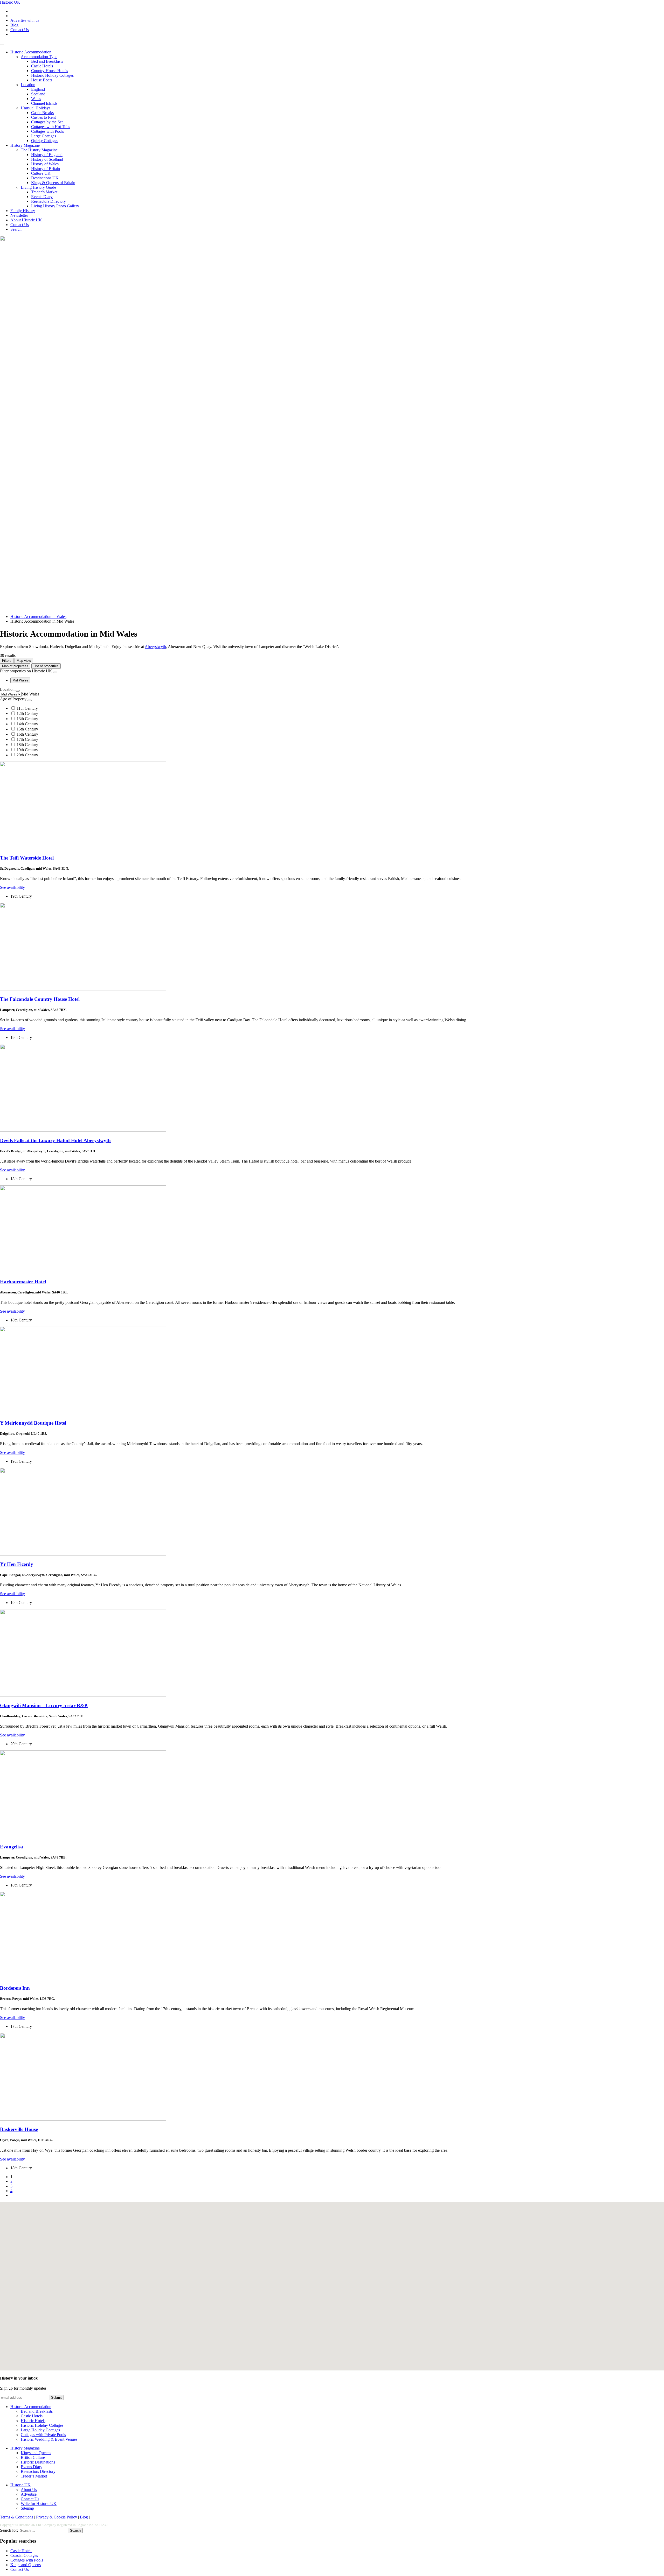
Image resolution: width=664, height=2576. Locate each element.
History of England (47, 155)
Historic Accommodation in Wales (38, 617)
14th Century (27, 724)
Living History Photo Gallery (55, 206)
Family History (23, 211)
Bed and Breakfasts (47, 61)
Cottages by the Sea (47, 122)
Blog (14, 25)
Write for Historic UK (39, 2504)
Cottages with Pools (47, 131)
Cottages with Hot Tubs (51, 127)
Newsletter (19, 215)
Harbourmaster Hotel (23, 1282)
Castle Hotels (42, 66)
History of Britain (46, 169)
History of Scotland (47, 159)
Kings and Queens (36, 2453)
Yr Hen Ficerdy (17, 1564)
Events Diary (42, 197)
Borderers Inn (15, 1988)
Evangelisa (12, 1847)
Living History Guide (38, 187)
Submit (56, 2398)
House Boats (42, 80)
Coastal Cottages (24, 2555)
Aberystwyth (155, 647)
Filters (7, 661)
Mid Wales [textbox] (30, 694)
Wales (36, 99)
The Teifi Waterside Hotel (27, 858)
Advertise (29, 2494)
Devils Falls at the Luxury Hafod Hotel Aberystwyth (55, 1140)
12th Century (27, 713)
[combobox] (30, 694)
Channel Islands (44, 103)
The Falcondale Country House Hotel (40, 999)
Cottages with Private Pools (43, 2435)
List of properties (46, 666)
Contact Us (20, 30)
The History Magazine (39, 150)
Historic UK (10, 2)
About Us (29, 2490)
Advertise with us (25, 20)
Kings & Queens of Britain (53, 183)
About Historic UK (26, 220)
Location (28, 85)
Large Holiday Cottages (40, 2430)
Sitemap (27, 2508)
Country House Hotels (50, 71)
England (38, 89)
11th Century (27, 708)
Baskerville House (19, 2129)
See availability (12, 887)
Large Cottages (44, 136)
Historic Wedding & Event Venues (49, 2439)
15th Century (27, 729)
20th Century (27, 755)
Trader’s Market (44, 192)
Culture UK (41, 173)
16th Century (27, 734)
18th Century (27, 745)
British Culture (33, 2457)
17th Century (27, 739)
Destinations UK (45, 178)
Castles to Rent (43, 117)
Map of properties (15, 666)
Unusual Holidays (36, 108)
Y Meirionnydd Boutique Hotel (33, 1423)
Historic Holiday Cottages (52, 75)
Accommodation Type (39, 57)
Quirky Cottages (45, 141)
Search (16, 229)
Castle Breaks (42, 113)
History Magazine (25, 145)
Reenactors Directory (49, 201)
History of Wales (45, 164)
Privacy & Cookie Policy (57, 2517)
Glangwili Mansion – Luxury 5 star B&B (44, 1705)
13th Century (27, 719)
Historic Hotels (33, 2421)
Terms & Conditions (17, 2517)
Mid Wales (20, 680)
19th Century (27, 750)
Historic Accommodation (31, 52)
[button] (248, 2320)
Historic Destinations (38, 2462)
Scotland (38, 94)
